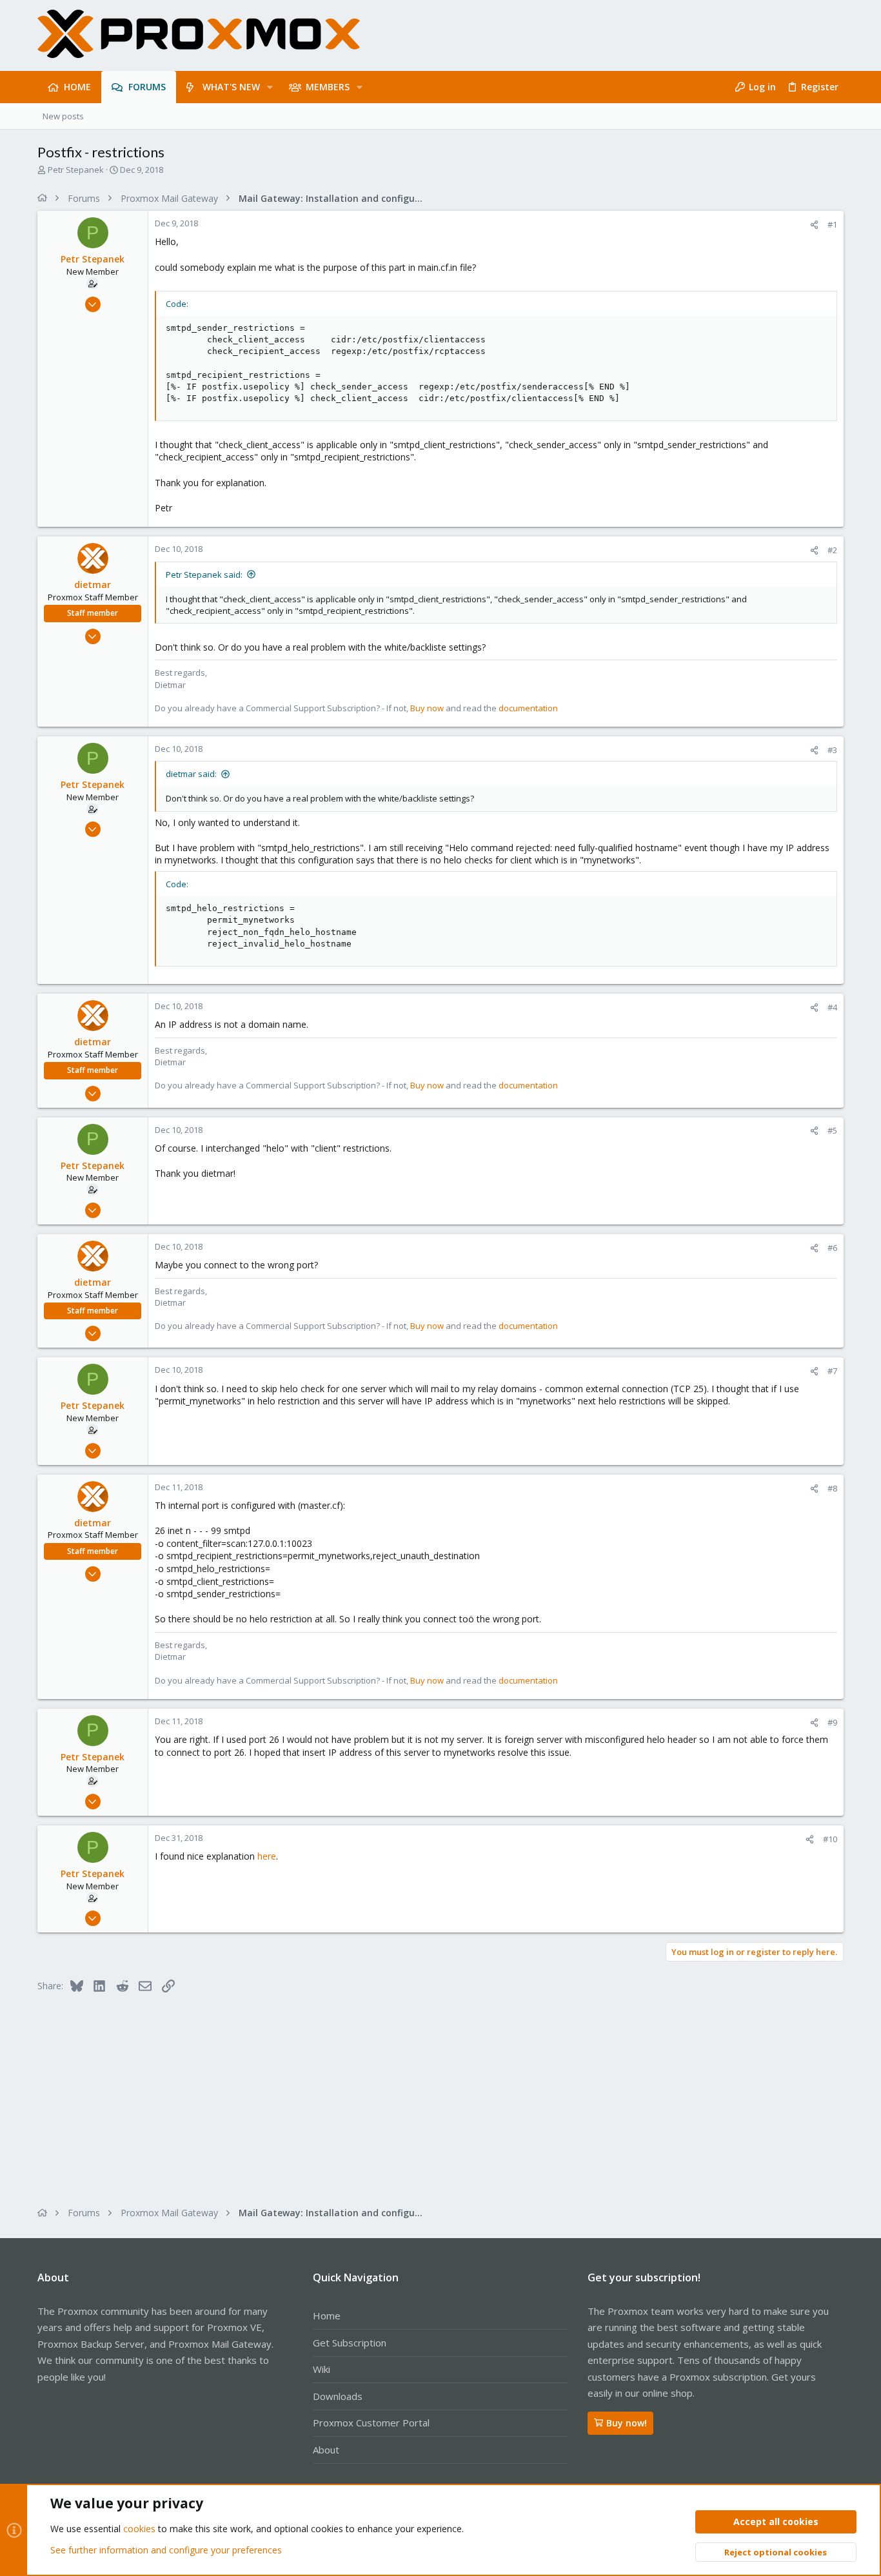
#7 (832, 1371)
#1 (832, 224)
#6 (832, 1248)
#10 (830, 1839)
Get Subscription (350, 2343)
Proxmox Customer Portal (371, 2423)
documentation (528, 708)
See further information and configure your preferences (166, 2550)
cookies (139, 2529)
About (326, 2450)
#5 (832, 1130)
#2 (832, 550)
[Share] (814, 225)
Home (327, 2315)
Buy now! (627, 2423)
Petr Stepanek (76, 170)
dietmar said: (191, 774)
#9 (832, 1722)
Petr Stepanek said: (204, 575)
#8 (832, 1488)
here (267, 1856)
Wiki (322, 2369)
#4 (832, 1007)
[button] (270, 87)
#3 (832, 750)
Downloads (338, 2396)
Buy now (427, 708)
